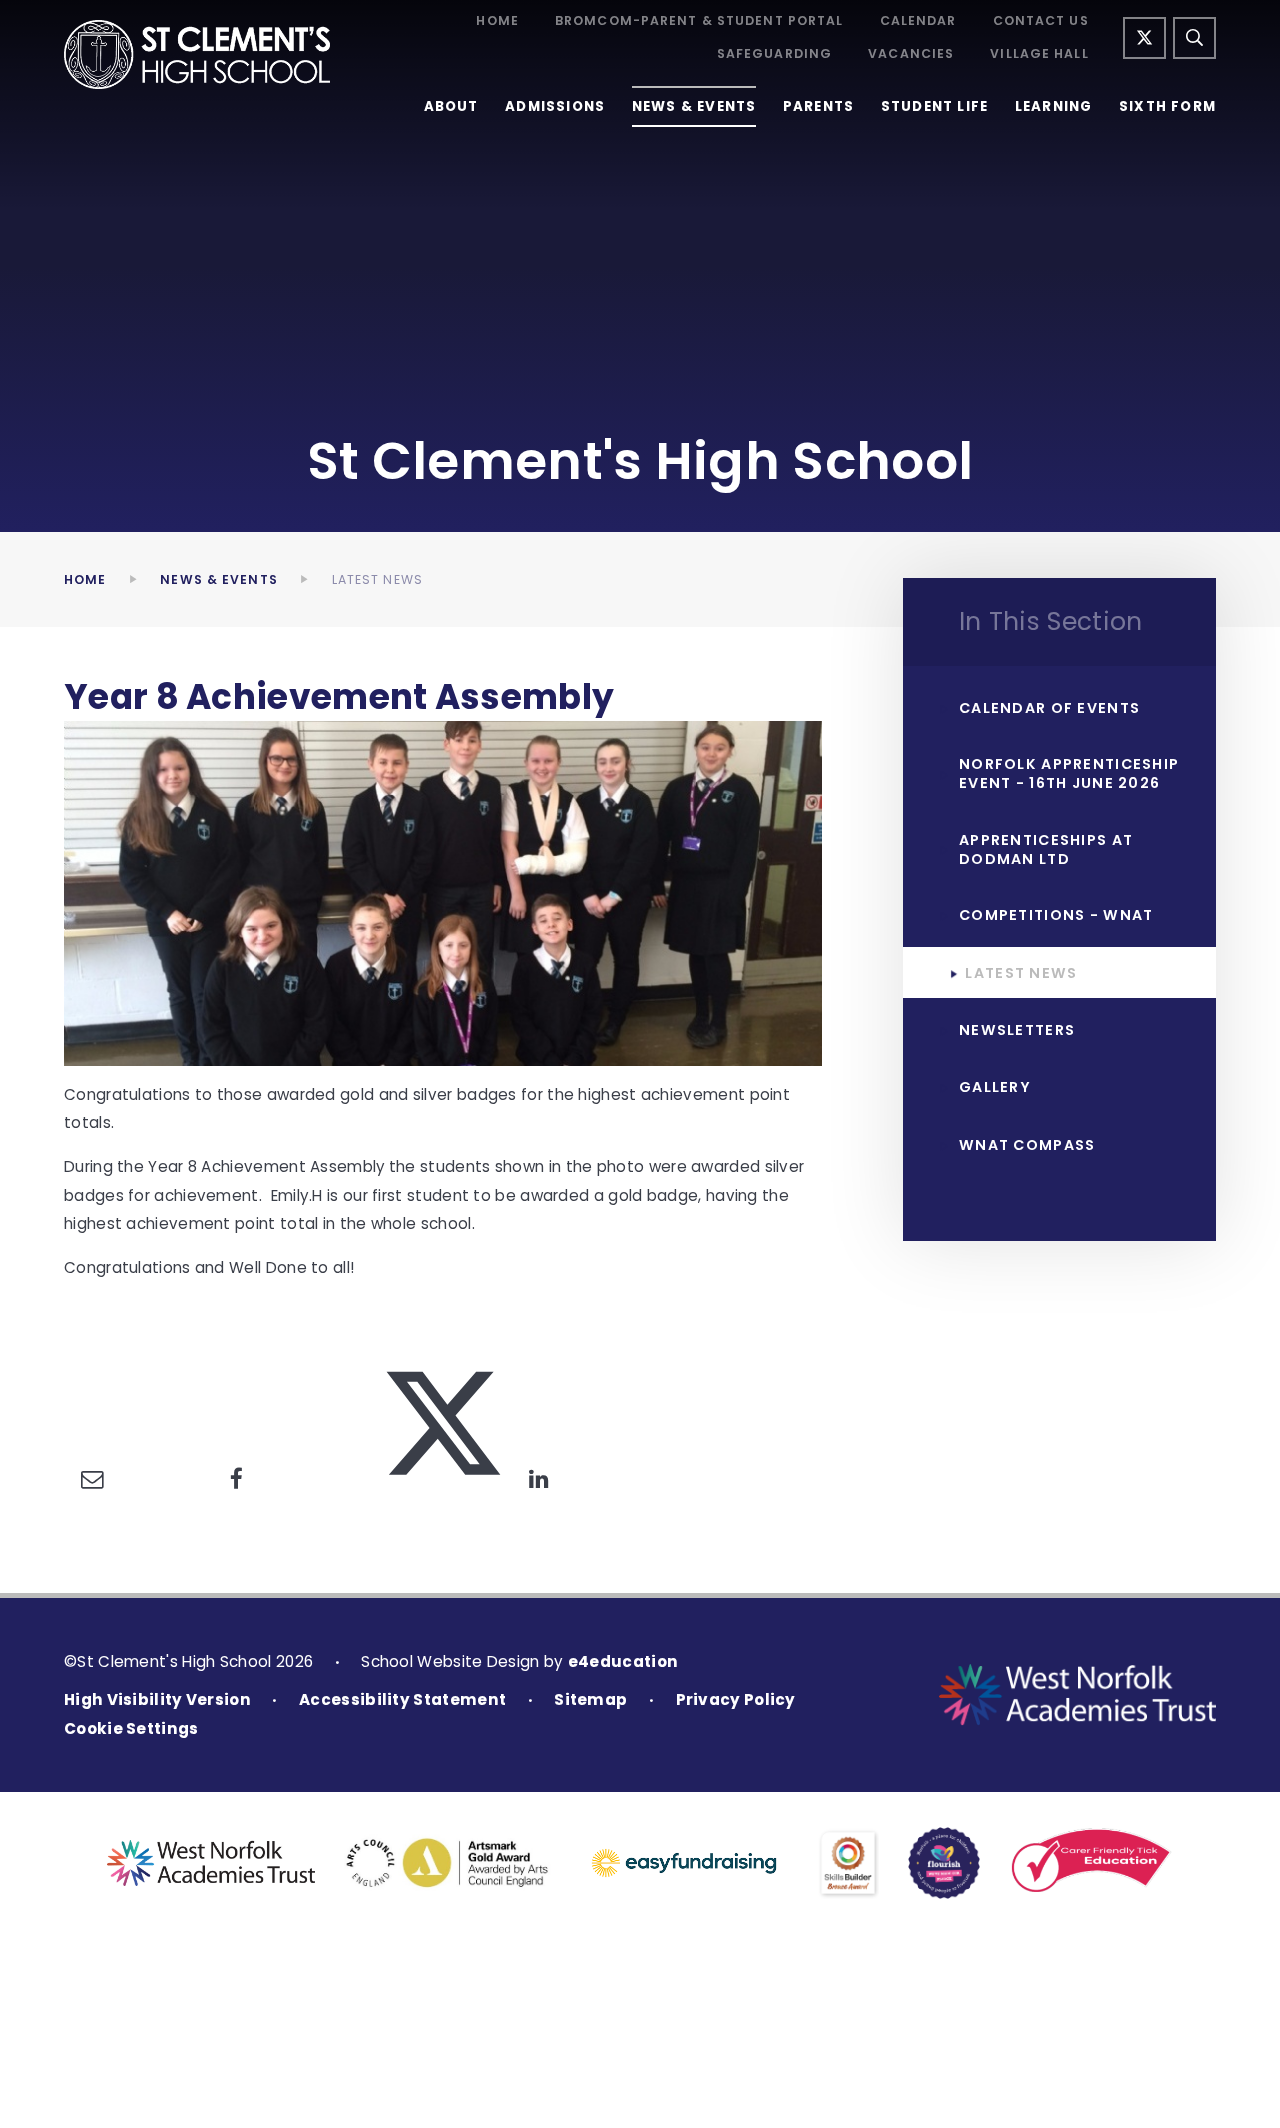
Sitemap (590, 1699)
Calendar (918, 21)
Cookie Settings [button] (131, 1728)
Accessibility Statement (402, 1699)
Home (497, 21)
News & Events (218, 579)
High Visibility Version (157, 1699)
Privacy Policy (736, 1699)
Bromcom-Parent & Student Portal (699, 21)
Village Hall (1039, 54)
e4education (623, 1661)
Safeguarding (774, 54)
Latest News (377, 579)
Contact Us (1041, 21)
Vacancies (911, 54)
